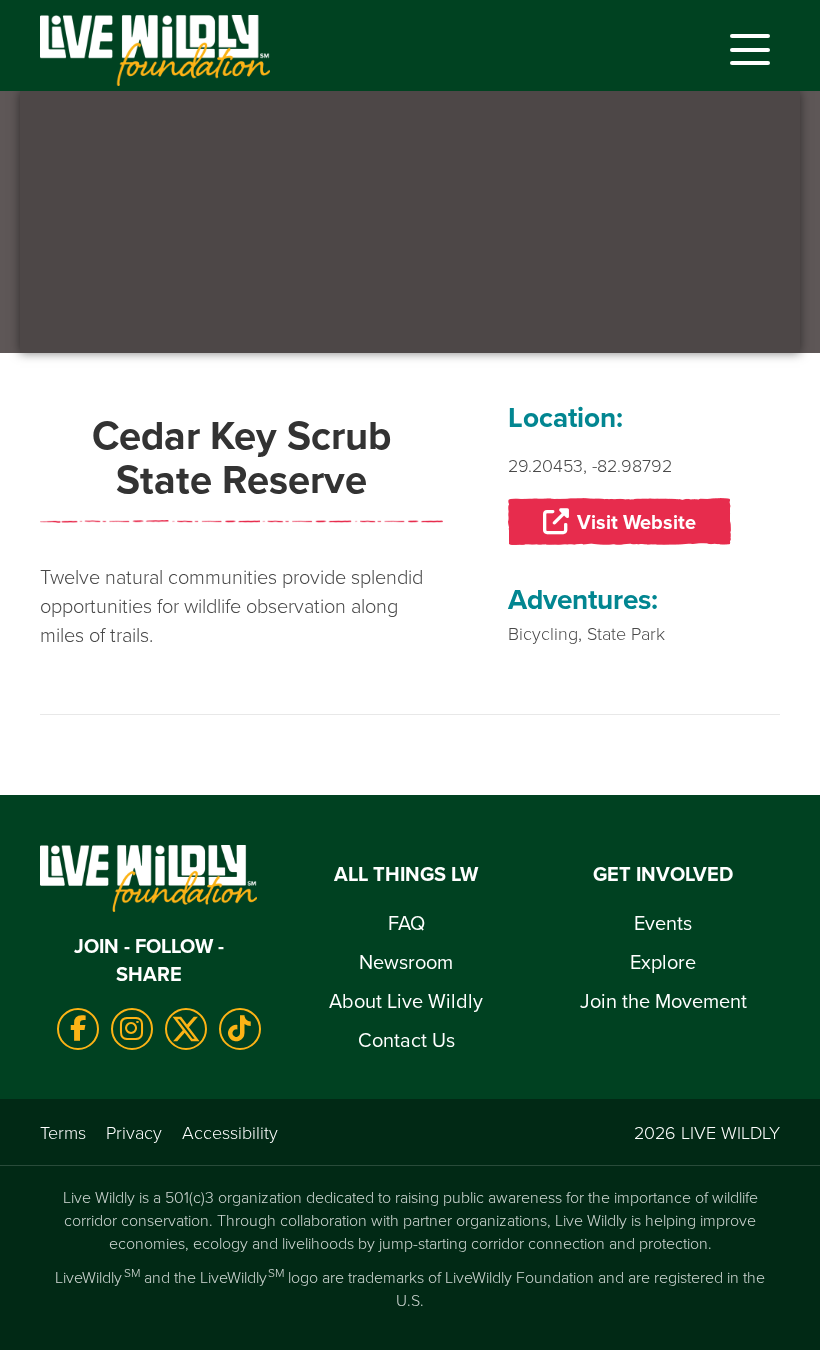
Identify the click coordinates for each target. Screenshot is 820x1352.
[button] (745, 50)
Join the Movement (663, 1000)
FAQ (406, 922)
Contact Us (406, 1039)
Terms (63, 1132)
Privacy (134, 1132)
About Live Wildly (406, 1000)
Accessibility (230, 1132)
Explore (663, 961)
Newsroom (406, 961)
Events (663, 922)
